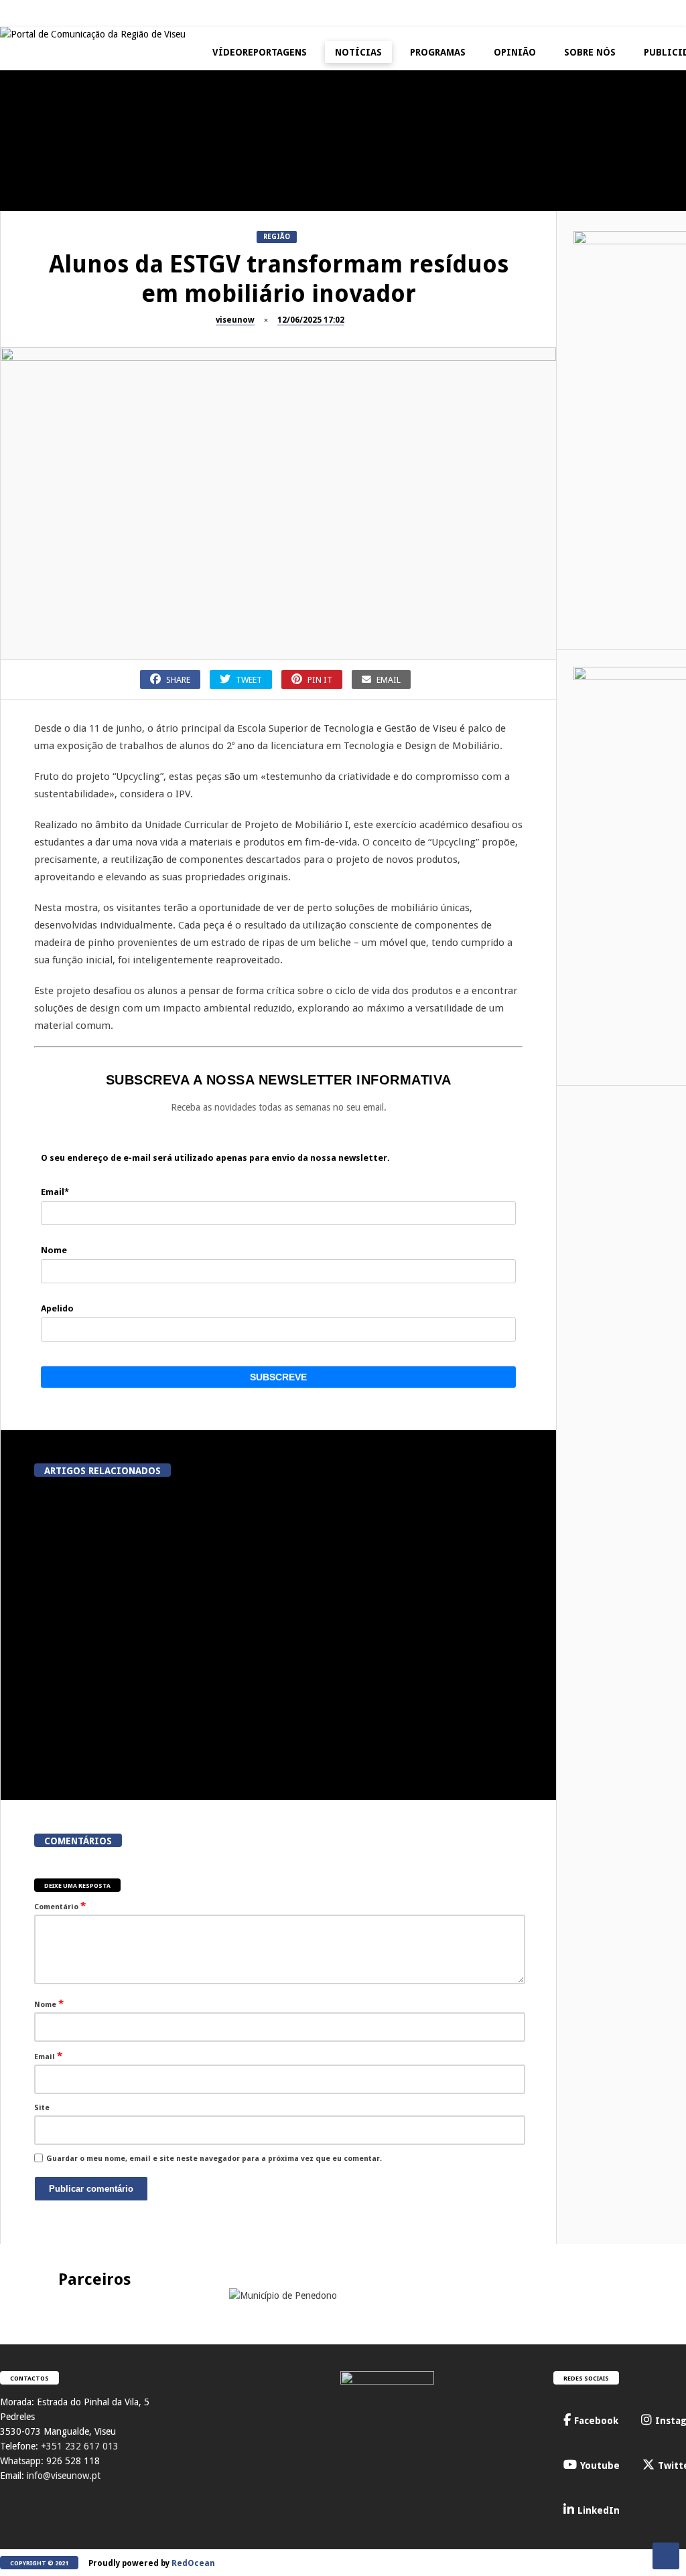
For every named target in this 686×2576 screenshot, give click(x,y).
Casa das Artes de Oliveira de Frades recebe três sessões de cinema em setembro (103, 1602)
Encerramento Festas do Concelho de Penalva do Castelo (235, 195)
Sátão (17, 415)
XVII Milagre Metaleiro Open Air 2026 (395, 317)
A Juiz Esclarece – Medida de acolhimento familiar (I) (74, 189)
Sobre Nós (590, 52)
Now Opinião (513, 288)
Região (277, 237)
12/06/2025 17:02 (311, 320)
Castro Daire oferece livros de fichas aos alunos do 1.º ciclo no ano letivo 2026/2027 (257, 1602)
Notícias (358, 52)
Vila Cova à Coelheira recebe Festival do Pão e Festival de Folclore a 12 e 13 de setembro (411, 1602)
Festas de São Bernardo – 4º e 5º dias (74, 444)
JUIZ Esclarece (33, 160)
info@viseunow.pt (64, 2476)
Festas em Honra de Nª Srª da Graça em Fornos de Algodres (556, 189)
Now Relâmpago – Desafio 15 (556, 438)
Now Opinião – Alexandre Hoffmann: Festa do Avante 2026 (556, 317)
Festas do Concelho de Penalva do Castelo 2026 (396, 189)
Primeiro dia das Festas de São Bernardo (395, 444)
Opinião (515, 52)
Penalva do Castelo (204, 160)
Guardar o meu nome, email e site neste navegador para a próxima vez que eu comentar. (214, 2159)
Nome (49, 2004)
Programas (438, 52)
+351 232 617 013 (80, 2446)
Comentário (60, 1906)
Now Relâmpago (519, 415)
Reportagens (352, 160)
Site (42, 2108)
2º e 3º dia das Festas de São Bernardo (235, 444)
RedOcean (193, 2563)
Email (48, 2056)
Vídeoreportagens (260, 52)
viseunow (235, 320)
